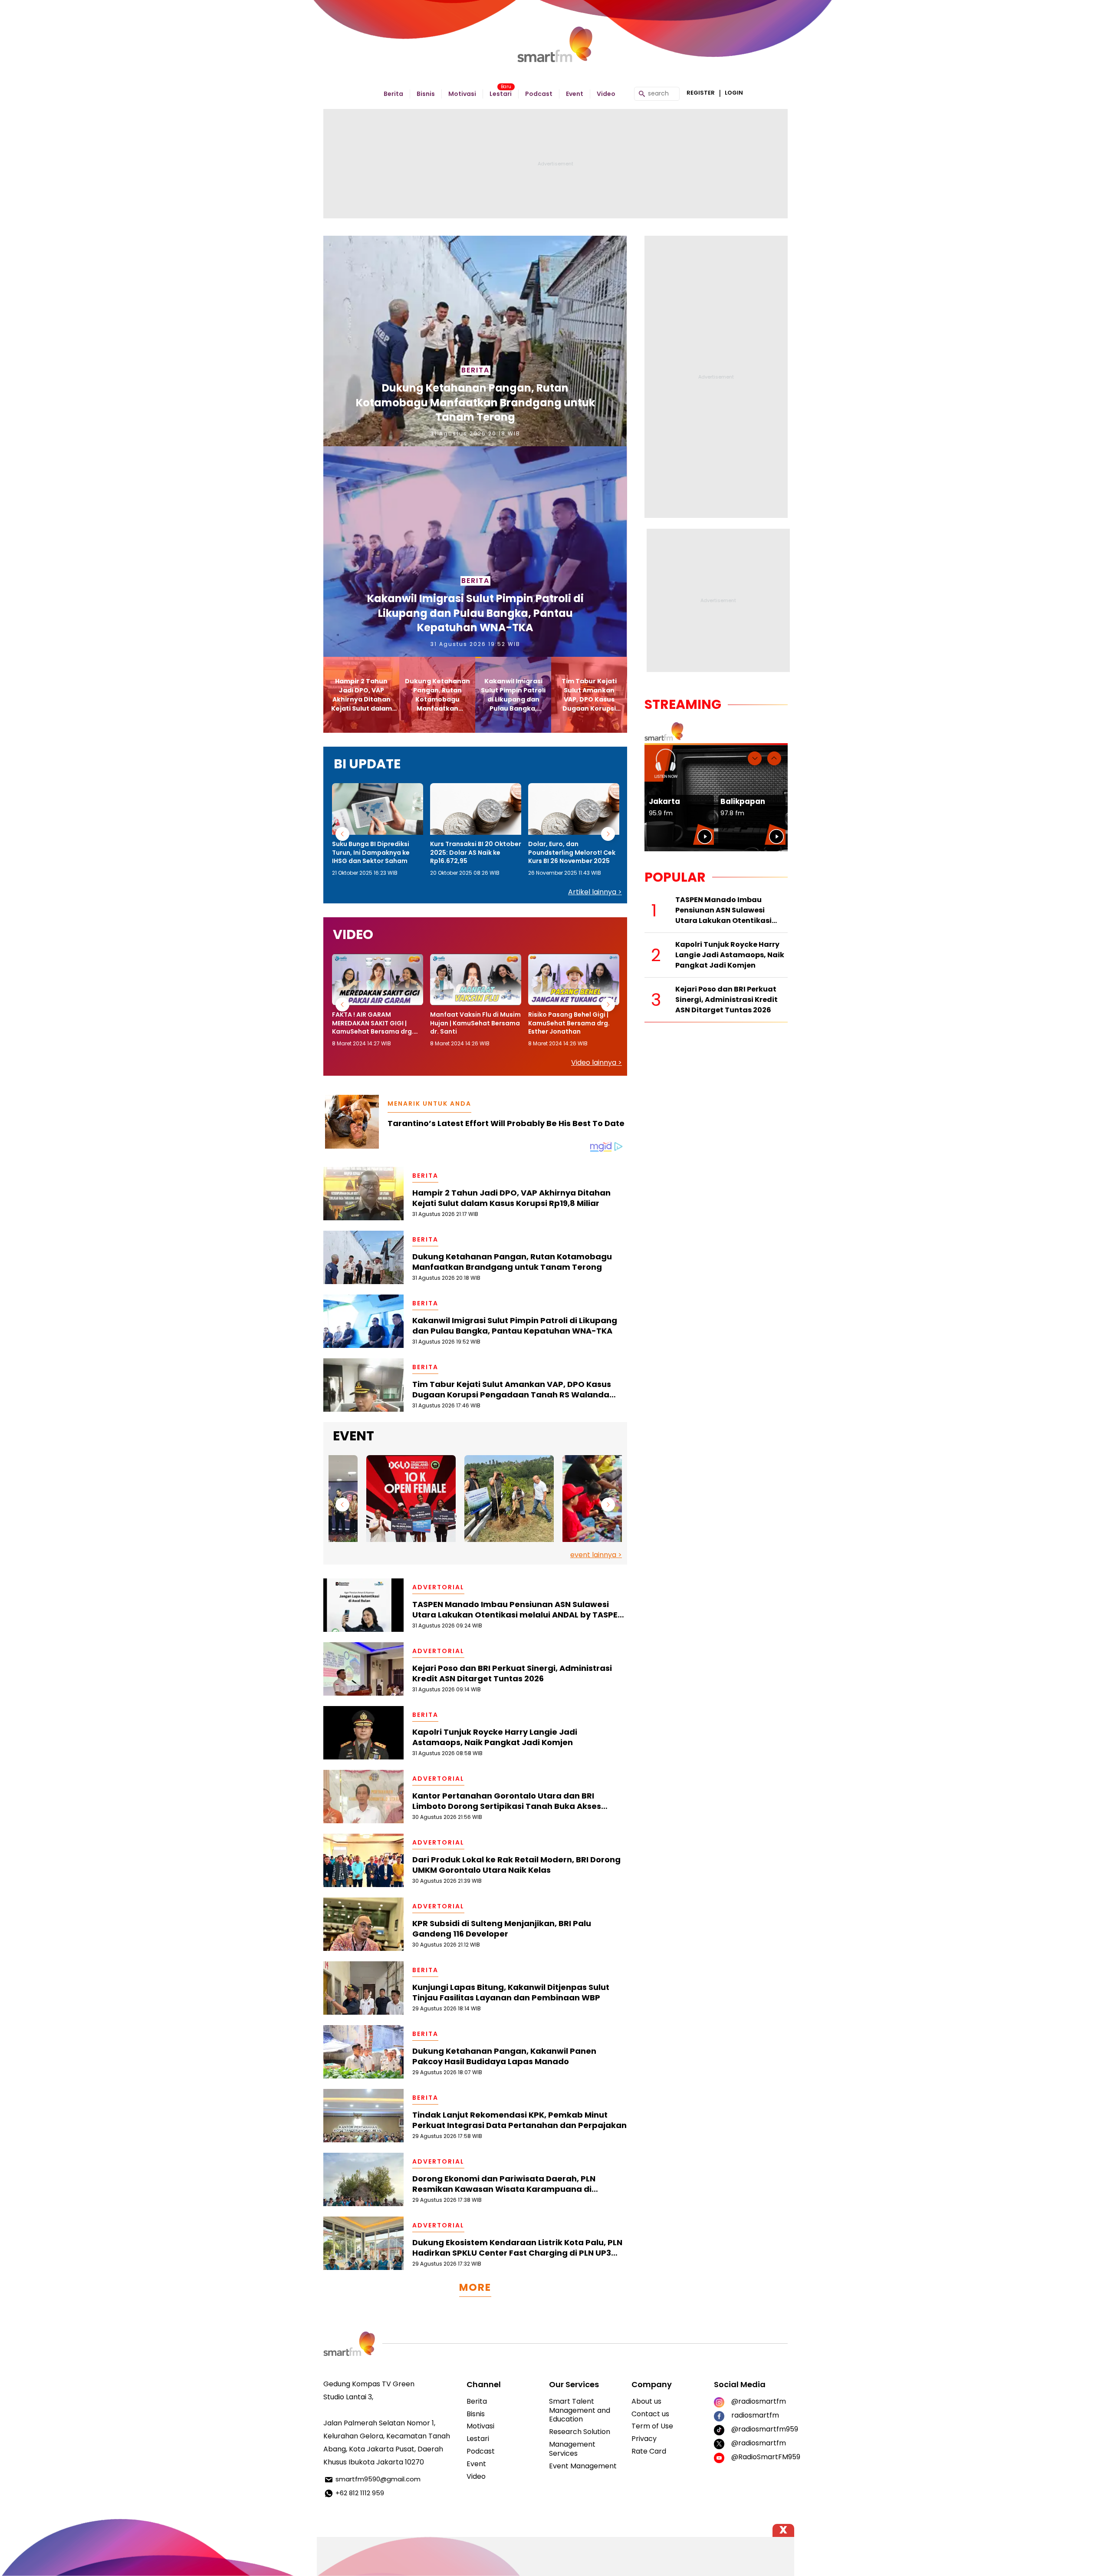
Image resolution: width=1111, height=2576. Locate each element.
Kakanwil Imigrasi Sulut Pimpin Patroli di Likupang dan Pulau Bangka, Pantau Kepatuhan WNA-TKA (475, 613)
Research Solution (580, 2432)
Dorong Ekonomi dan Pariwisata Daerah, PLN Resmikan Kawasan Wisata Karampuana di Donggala (504, 2184)
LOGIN (734, 93)
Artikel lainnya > (595, 892)
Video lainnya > (597, 1062)
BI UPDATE (367, 764)
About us (646, 2401)
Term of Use (652, 2426)
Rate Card (649, 2451)
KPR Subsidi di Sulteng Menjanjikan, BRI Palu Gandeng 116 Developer (502, 1929)
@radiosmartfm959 (759, 2429)
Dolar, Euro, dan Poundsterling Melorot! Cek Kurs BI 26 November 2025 (572, 853)
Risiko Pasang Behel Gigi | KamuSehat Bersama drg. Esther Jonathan (569, 1023)
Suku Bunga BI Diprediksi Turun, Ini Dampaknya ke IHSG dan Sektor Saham (371, 853)
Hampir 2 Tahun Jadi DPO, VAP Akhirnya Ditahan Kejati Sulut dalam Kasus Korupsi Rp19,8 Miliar (511, 1198)
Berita (393, 94)
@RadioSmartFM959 (759, 2457)
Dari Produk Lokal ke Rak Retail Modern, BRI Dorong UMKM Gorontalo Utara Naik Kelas (516, 1865)
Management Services (572, 2449)
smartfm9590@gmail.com (378, 2479)
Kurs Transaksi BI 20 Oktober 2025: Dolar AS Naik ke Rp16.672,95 (476, 853)
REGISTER (701, 93)
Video (606, 94)
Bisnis (426, 94)
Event (575, 94)
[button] (342, 834)
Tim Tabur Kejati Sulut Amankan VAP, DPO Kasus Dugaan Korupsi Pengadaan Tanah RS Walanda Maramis (512, 1390)
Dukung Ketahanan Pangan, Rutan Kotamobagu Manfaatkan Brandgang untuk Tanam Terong (475, 402)
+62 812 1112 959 (360, 2493)
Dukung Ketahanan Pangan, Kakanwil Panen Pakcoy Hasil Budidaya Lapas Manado (504, 2056)
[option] (378, 830)
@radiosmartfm (759, 2401)
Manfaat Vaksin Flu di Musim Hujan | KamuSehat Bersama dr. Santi (475, 1023)
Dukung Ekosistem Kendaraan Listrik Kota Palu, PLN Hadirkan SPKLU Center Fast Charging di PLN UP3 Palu (517, 2248)
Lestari (501, 94)
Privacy (644, 2439)
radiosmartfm (755, 2415)
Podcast (539, 94)
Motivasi (462, 94)
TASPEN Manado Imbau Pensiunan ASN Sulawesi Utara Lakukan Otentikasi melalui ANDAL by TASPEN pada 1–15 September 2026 (518, 1610)
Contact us (650, 2414)
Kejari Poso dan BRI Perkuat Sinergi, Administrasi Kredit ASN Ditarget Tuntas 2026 (512, 1673)
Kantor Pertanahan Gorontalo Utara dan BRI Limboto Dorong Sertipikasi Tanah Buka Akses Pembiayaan (507, 1801)
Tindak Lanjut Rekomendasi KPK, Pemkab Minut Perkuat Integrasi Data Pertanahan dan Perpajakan (519, 2120)
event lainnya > (596, 1555)
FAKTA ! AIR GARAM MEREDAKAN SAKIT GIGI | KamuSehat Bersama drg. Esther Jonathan (373, 1023)
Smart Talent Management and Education (580, 2410)
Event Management (583, 2466)
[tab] (361, 695)
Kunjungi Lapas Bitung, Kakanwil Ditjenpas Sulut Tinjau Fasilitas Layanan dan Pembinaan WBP (511, 1993)
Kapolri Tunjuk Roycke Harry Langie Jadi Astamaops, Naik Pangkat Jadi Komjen (495, 1737)
